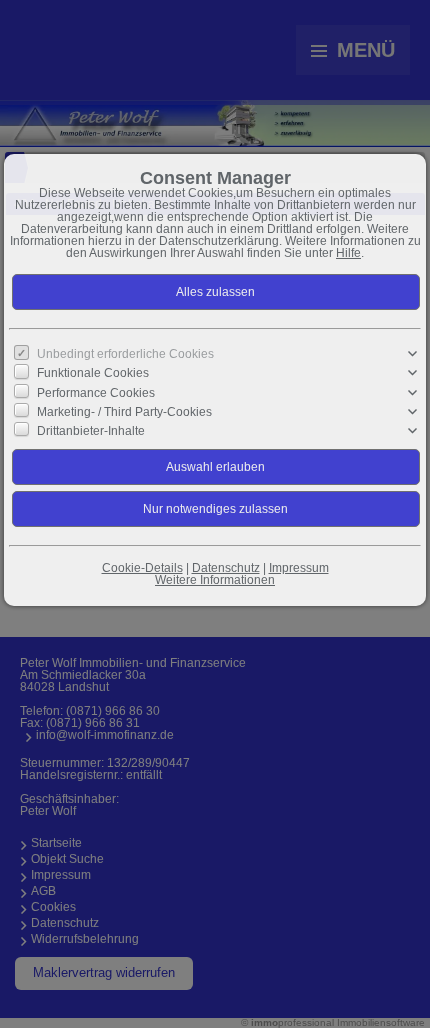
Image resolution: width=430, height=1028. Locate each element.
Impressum (299, 568)
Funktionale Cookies (93, 373)
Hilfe (348, 253)
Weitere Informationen (215, 580)
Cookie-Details (142, 568)
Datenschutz (226, 568)
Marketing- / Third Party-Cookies (124, 412)
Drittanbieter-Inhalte (91, 431)
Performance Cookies (96, 392)
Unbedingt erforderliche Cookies (125, 354)
